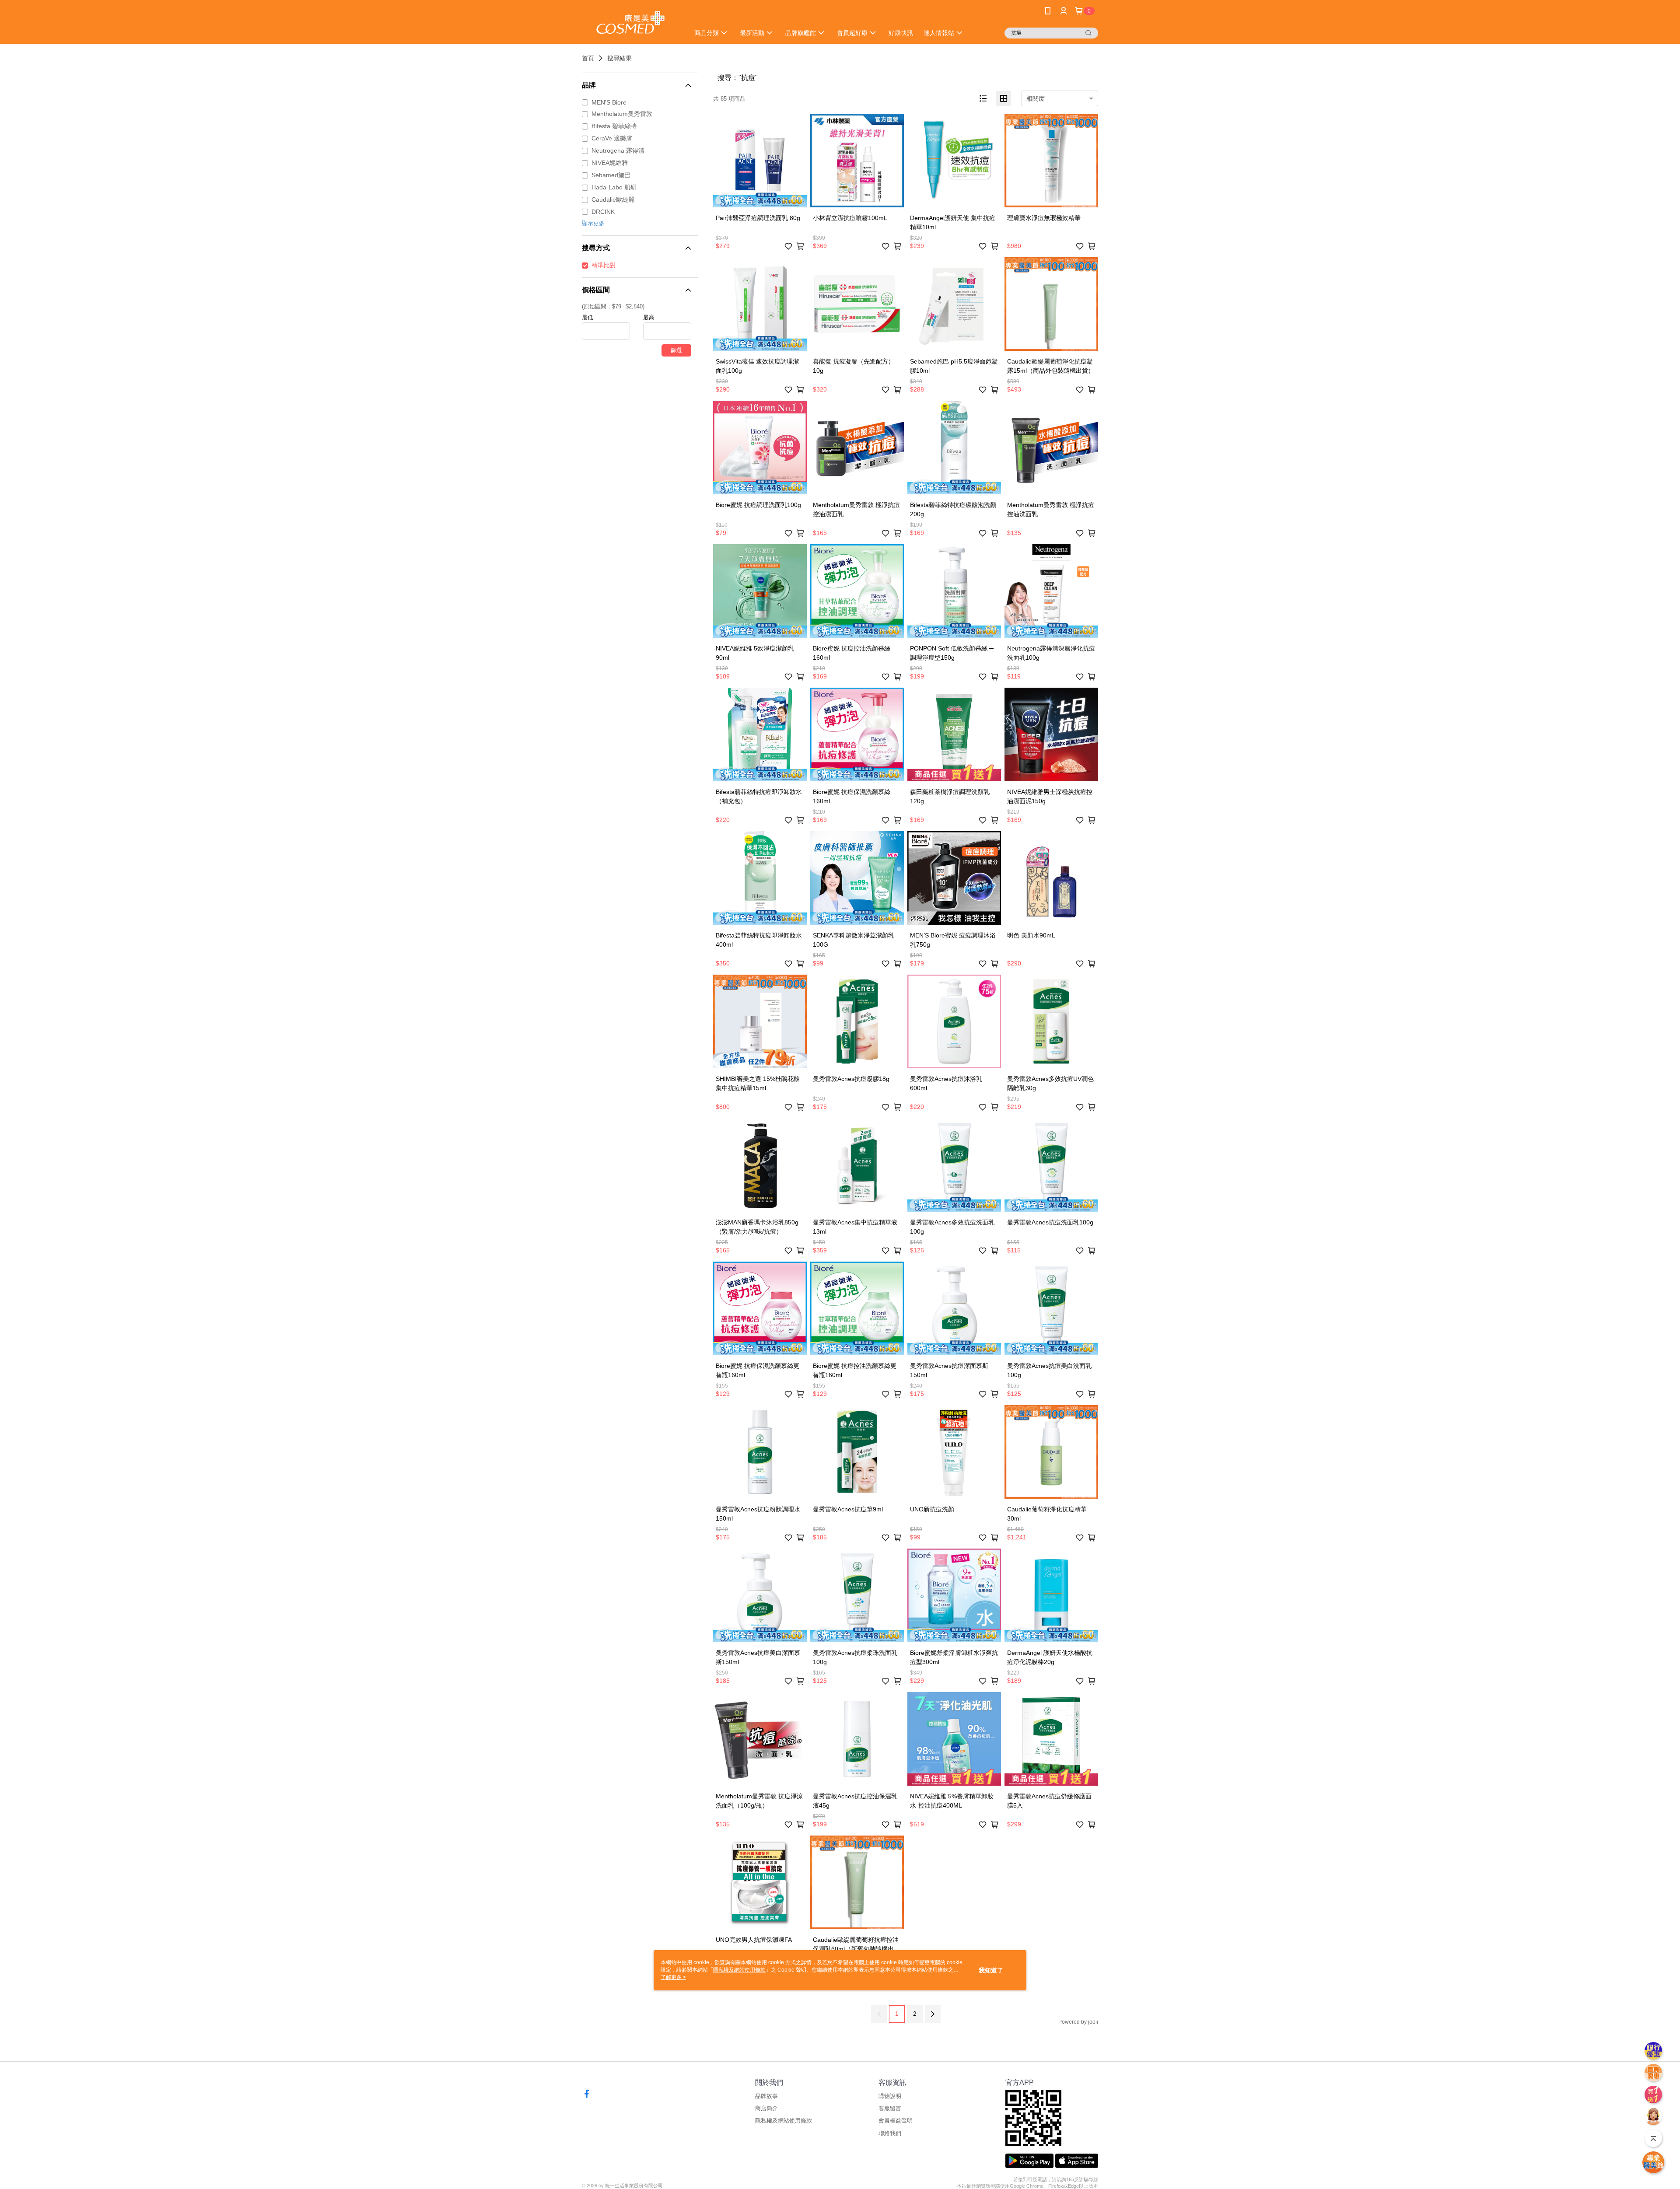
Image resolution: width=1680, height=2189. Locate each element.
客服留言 (890, 2108)
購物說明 (890, 2096)
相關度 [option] (1036, 98)
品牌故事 (766, 2096)
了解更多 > (673, 1977)
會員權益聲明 (896, 2121)
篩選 (676, 350)
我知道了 (991, 1970)
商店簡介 (766, 2108)
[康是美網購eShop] (630, 23)
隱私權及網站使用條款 (784, 2121)
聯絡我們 (890, 2133)
